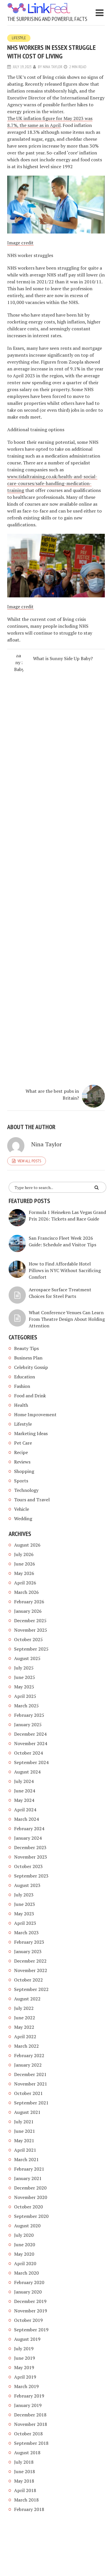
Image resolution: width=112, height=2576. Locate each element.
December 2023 (30, 1847)
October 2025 (28, 1639)
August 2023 (27, 1885)
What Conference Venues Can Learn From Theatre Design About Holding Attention (67, 1319)
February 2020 (29, 2282)
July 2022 (24, 2008)
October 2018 (28, 2434)
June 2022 (25, 2018)
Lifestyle (19, 38)
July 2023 (24, 1895)
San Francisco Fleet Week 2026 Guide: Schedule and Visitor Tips (62, 1241)
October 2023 (28, 1866)
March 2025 (26, 1706)
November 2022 (31, 1970)
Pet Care (23, 1443)
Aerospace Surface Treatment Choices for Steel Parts (60, 1293)
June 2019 (25, 2358)
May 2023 (24, 1914)
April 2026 (25, 1583)
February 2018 (29, 2509)
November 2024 (31, 1743)
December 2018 (30, 2415)
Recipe (21, 1452)
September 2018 (31, 2443)
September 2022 (31, 1989)
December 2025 (30, 1620)
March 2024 (26, 1819)
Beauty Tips (26, 1348)
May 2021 (24, 2141)
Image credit (20, 243)
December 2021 (30, 2074)
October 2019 (28, 2320)
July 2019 (24, 2349)
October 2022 (28, 1980)
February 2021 (29, 2169)
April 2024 (25, 1810)
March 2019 (26, 2386)
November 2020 (31, 2197)
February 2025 (29, 1715)
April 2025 (25, 1696)
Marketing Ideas (31, 1433)
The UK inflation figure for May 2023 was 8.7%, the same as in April (50, 122)
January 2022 (28, 2065)
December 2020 (30, 2188)
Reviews (22, 1462)
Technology (26, 1490)
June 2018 (25, 2471)
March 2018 (26, 2500)
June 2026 (25, 1564)
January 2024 (28, 1838)
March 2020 (26, 2273)
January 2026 (28, 1611)
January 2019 (28, 2405)
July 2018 (24, 2462)
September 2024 (31, 1762)
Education (25, 1377)
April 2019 (25, 2377)
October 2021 (28, 2093)
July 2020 (24, 2235)
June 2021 (25, 2131)
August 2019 (27, 2339)
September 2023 (31, 1876)
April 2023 (25, 1923)
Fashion (22, 1386)
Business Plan (28, 1358)
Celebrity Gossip (31, 1367)
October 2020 (28, 2207)
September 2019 (31, 2330)
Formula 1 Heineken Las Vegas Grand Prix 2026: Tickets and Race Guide (67, 1216)
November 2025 (31, 1630)
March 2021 (26, 2159)
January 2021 (28, 2178)
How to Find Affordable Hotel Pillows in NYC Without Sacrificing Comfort (65, 1270)
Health (21, 1405)
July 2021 (24, 2122)
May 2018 (24, 2481)
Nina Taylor (53, 67)
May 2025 (24, 1687)
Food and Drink (30, 1396)
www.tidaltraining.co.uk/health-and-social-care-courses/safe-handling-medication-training (52, 483)
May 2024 (24, 1800)
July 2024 (24, 1781)
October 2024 (28, 1753)
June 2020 (25, 2245)
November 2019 (31, 2311)
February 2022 (29, 2055)
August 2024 (27, 1772)
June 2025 (25, 1677)
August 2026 (27, 1545)
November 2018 (31, 2424)
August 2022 (27, 1999)
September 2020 (31, 2216)
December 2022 (30, 1961)
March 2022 (26, 2046)
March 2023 (26, 1933)
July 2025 (24, 1668)
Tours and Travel (32, 1500)
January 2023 (28, 1951)
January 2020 (28, 2292)
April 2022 (25, 2037)
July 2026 (24, 1554)
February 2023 (29, 1942)
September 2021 (31, 2103)
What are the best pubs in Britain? (52, 1094)
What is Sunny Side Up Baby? (63, 658)
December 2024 (30, 1734)
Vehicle (22, 1509)
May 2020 (24, 2254)
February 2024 (29, 1828)
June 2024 (25, 1791)
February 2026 (29, 1602)
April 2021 (25, 2150)
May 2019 (24, 2367)
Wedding (23, 1518)
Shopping (24, 1471)
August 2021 (27, 2112)
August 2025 (27, 1658)
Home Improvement (35, 1414)
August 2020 (27, 2226)
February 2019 (29, 2396)
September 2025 (31, 1649)
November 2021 (31, 2084)
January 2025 (28, 1724)
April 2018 (25, 2490)
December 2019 (30, 2301)
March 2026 (26, 1592)
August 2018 (27, 2453)
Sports (21, 1481)
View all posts (29, 1161)
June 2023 (25, 1904)
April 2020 (25, 2263)
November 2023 (31, 1857)
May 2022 (24, 2027)
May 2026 (24, 1573)
